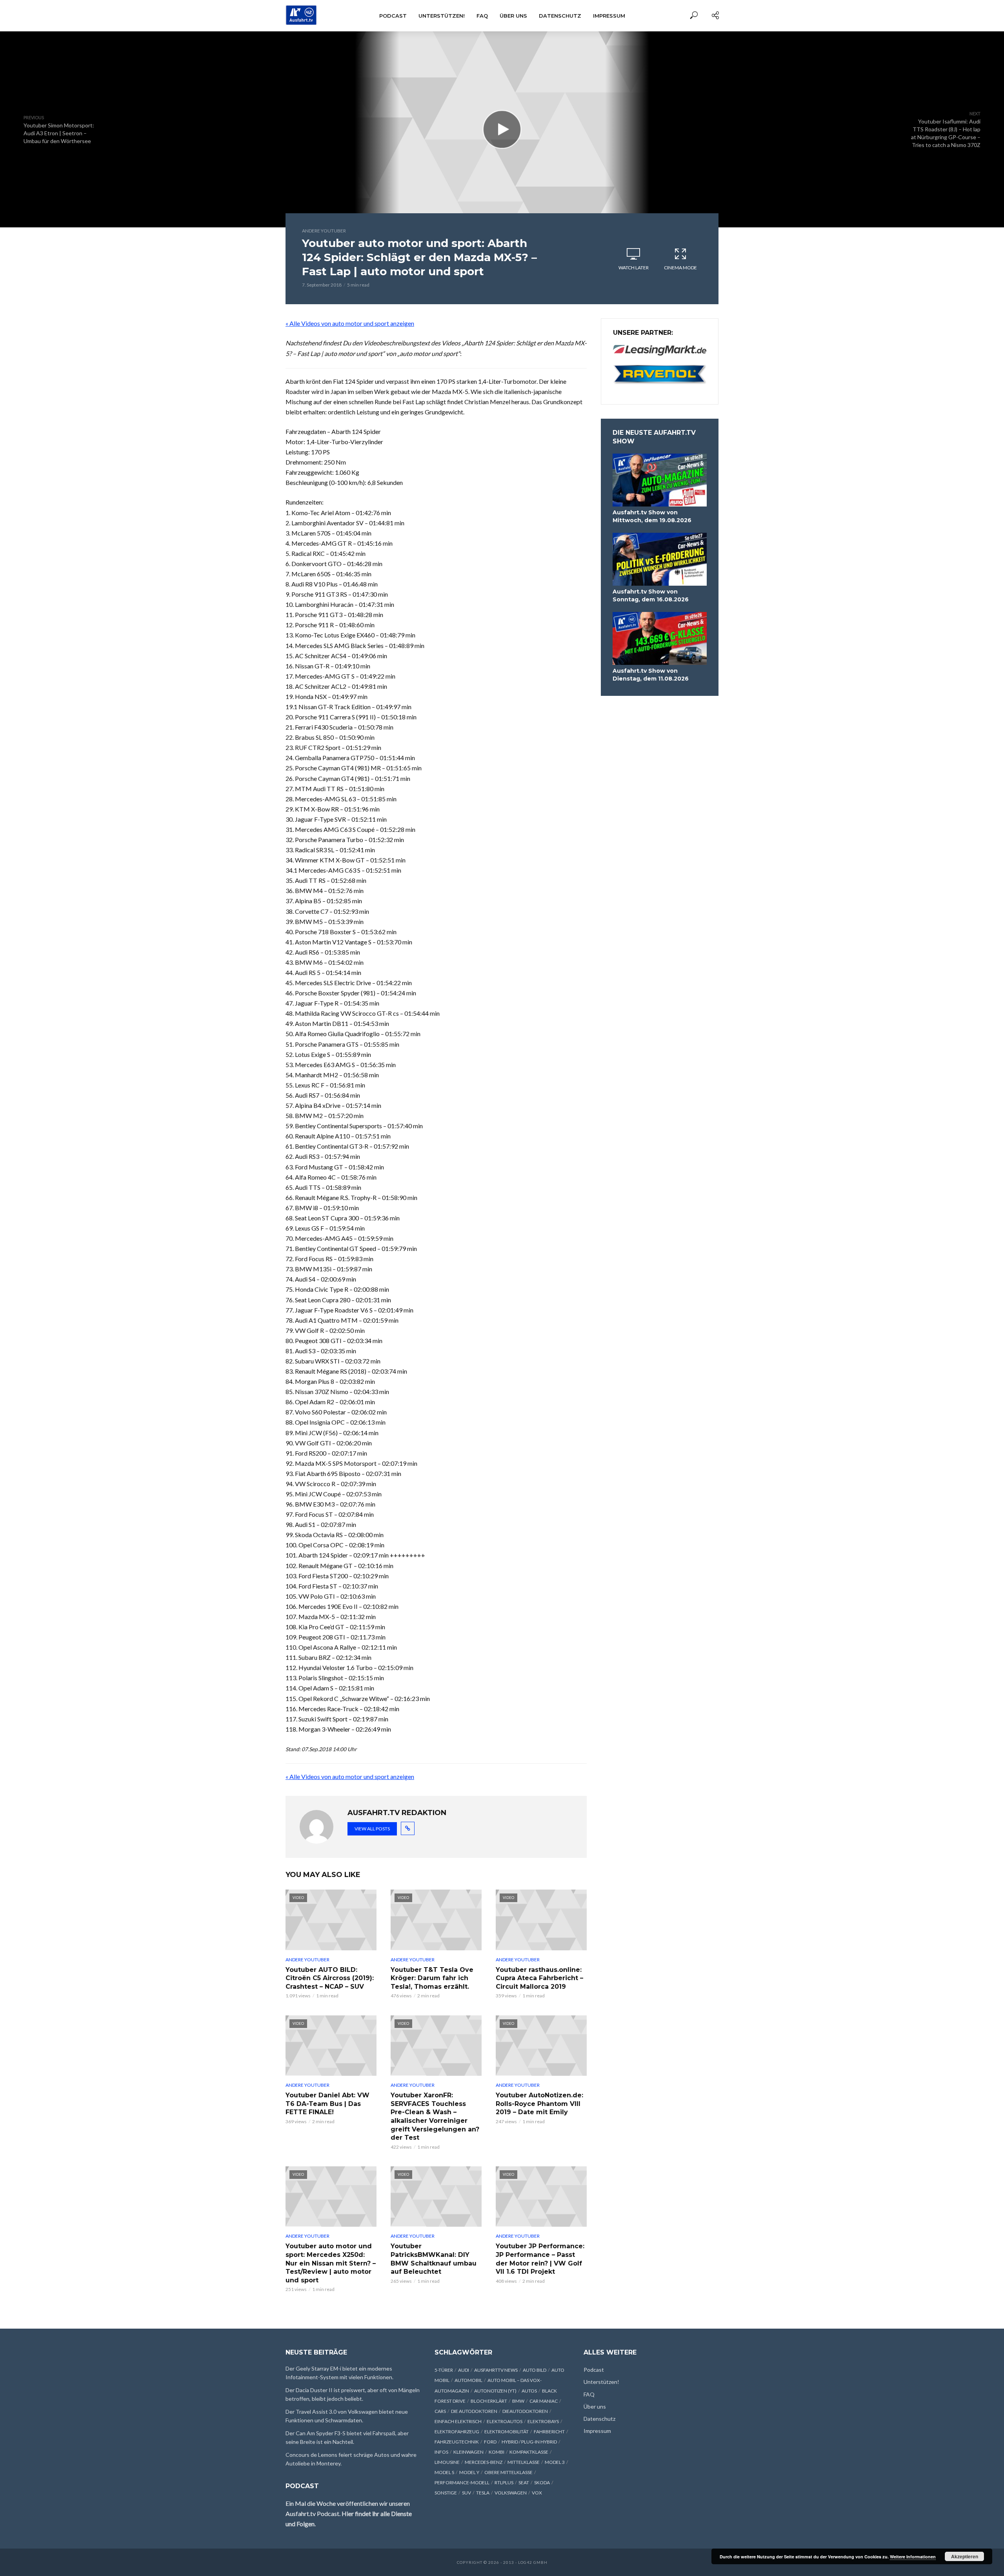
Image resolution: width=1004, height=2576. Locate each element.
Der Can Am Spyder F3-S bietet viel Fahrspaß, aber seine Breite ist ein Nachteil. (347, 2437)
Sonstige (446, 2493)
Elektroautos (505, 2421)
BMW (518, 2401)
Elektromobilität (507, 2432)
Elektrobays (543, 2421)
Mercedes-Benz (484, 2462)
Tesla (483, 2493)
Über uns (513, 16)
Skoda (542, 2483)
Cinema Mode (680, 268)
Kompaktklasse (529, 2452)
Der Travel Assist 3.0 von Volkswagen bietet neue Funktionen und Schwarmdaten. (347, 2416)
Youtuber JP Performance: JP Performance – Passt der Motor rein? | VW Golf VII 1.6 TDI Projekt (540, 2259)
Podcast (393, 16)
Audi (464, 2370)
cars (440, 2411)
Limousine (447, 2462)
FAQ (482, 16)
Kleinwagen (468, 2452)
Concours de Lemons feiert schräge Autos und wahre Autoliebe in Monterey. (351, 2459)
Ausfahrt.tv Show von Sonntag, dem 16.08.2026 (651, 595)
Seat (524, 2483)
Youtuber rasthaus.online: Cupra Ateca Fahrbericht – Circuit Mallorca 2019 (539, 1978)
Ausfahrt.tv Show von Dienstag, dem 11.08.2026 (651, 675)
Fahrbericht (549, 2432)
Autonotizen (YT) (495, 2391)
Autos (529, 2391)
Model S (444, 2472)
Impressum (609, 16)
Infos (441, 2452)
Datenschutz (560, 16)
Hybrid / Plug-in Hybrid (529, 2442)
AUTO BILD (535, 2370)
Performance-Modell (462, 2483)
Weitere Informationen (913, 2557)
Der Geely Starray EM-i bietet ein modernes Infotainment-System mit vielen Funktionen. (339, 2373)
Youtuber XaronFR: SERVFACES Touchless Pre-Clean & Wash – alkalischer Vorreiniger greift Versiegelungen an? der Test (435, 2116)
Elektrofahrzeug (457, 2432)
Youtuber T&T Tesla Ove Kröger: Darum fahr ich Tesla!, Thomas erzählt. (432, 1978)
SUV (467, 2493)
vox (537, 2493)
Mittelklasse (524, 2462)
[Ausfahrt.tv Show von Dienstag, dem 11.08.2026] (660, 638)
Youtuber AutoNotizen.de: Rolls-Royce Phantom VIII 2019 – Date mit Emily (539, 2104)
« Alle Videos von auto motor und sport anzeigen (350, 323)
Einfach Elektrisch (458, 2421)
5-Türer (444, 2370)
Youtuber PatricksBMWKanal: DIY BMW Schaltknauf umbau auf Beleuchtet (434, 2259)
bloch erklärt (489, 2401)
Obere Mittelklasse (508, 2472)
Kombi (497, 2452)
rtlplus (504, 2483)
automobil (468, 2380)
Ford (490, 2442)
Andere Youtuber (324, 231)
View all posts (372, 1829)
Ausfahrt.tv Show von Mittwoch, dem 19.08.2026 (652, 516)
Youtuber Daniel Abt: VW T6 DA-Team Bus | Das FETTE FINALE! (327, 2104)
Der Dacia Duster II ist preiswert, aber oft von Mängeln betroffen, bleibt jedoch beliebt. (353, 2394)
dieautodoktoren (525, 2411)
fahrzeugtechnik (457, 2442)
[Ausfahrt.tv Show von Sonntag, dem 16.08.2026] (660, 559)
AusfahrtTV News (496, 2370)
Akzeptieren (965, 2556)
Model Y (469, 2472)
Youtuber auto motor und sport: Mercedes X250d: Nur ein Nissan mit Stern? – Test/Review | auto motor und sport (331, 2263)
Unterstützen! (442, 16)
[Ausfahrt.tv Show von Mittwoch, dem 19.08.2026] (660, 480)
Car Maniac (544, 2401)
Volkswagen (511, 2493)
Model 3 (555, 2462)
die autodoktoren (474, 2411)
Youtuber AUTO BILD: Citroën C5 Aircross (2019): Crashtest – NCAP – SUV (330, 1978)
